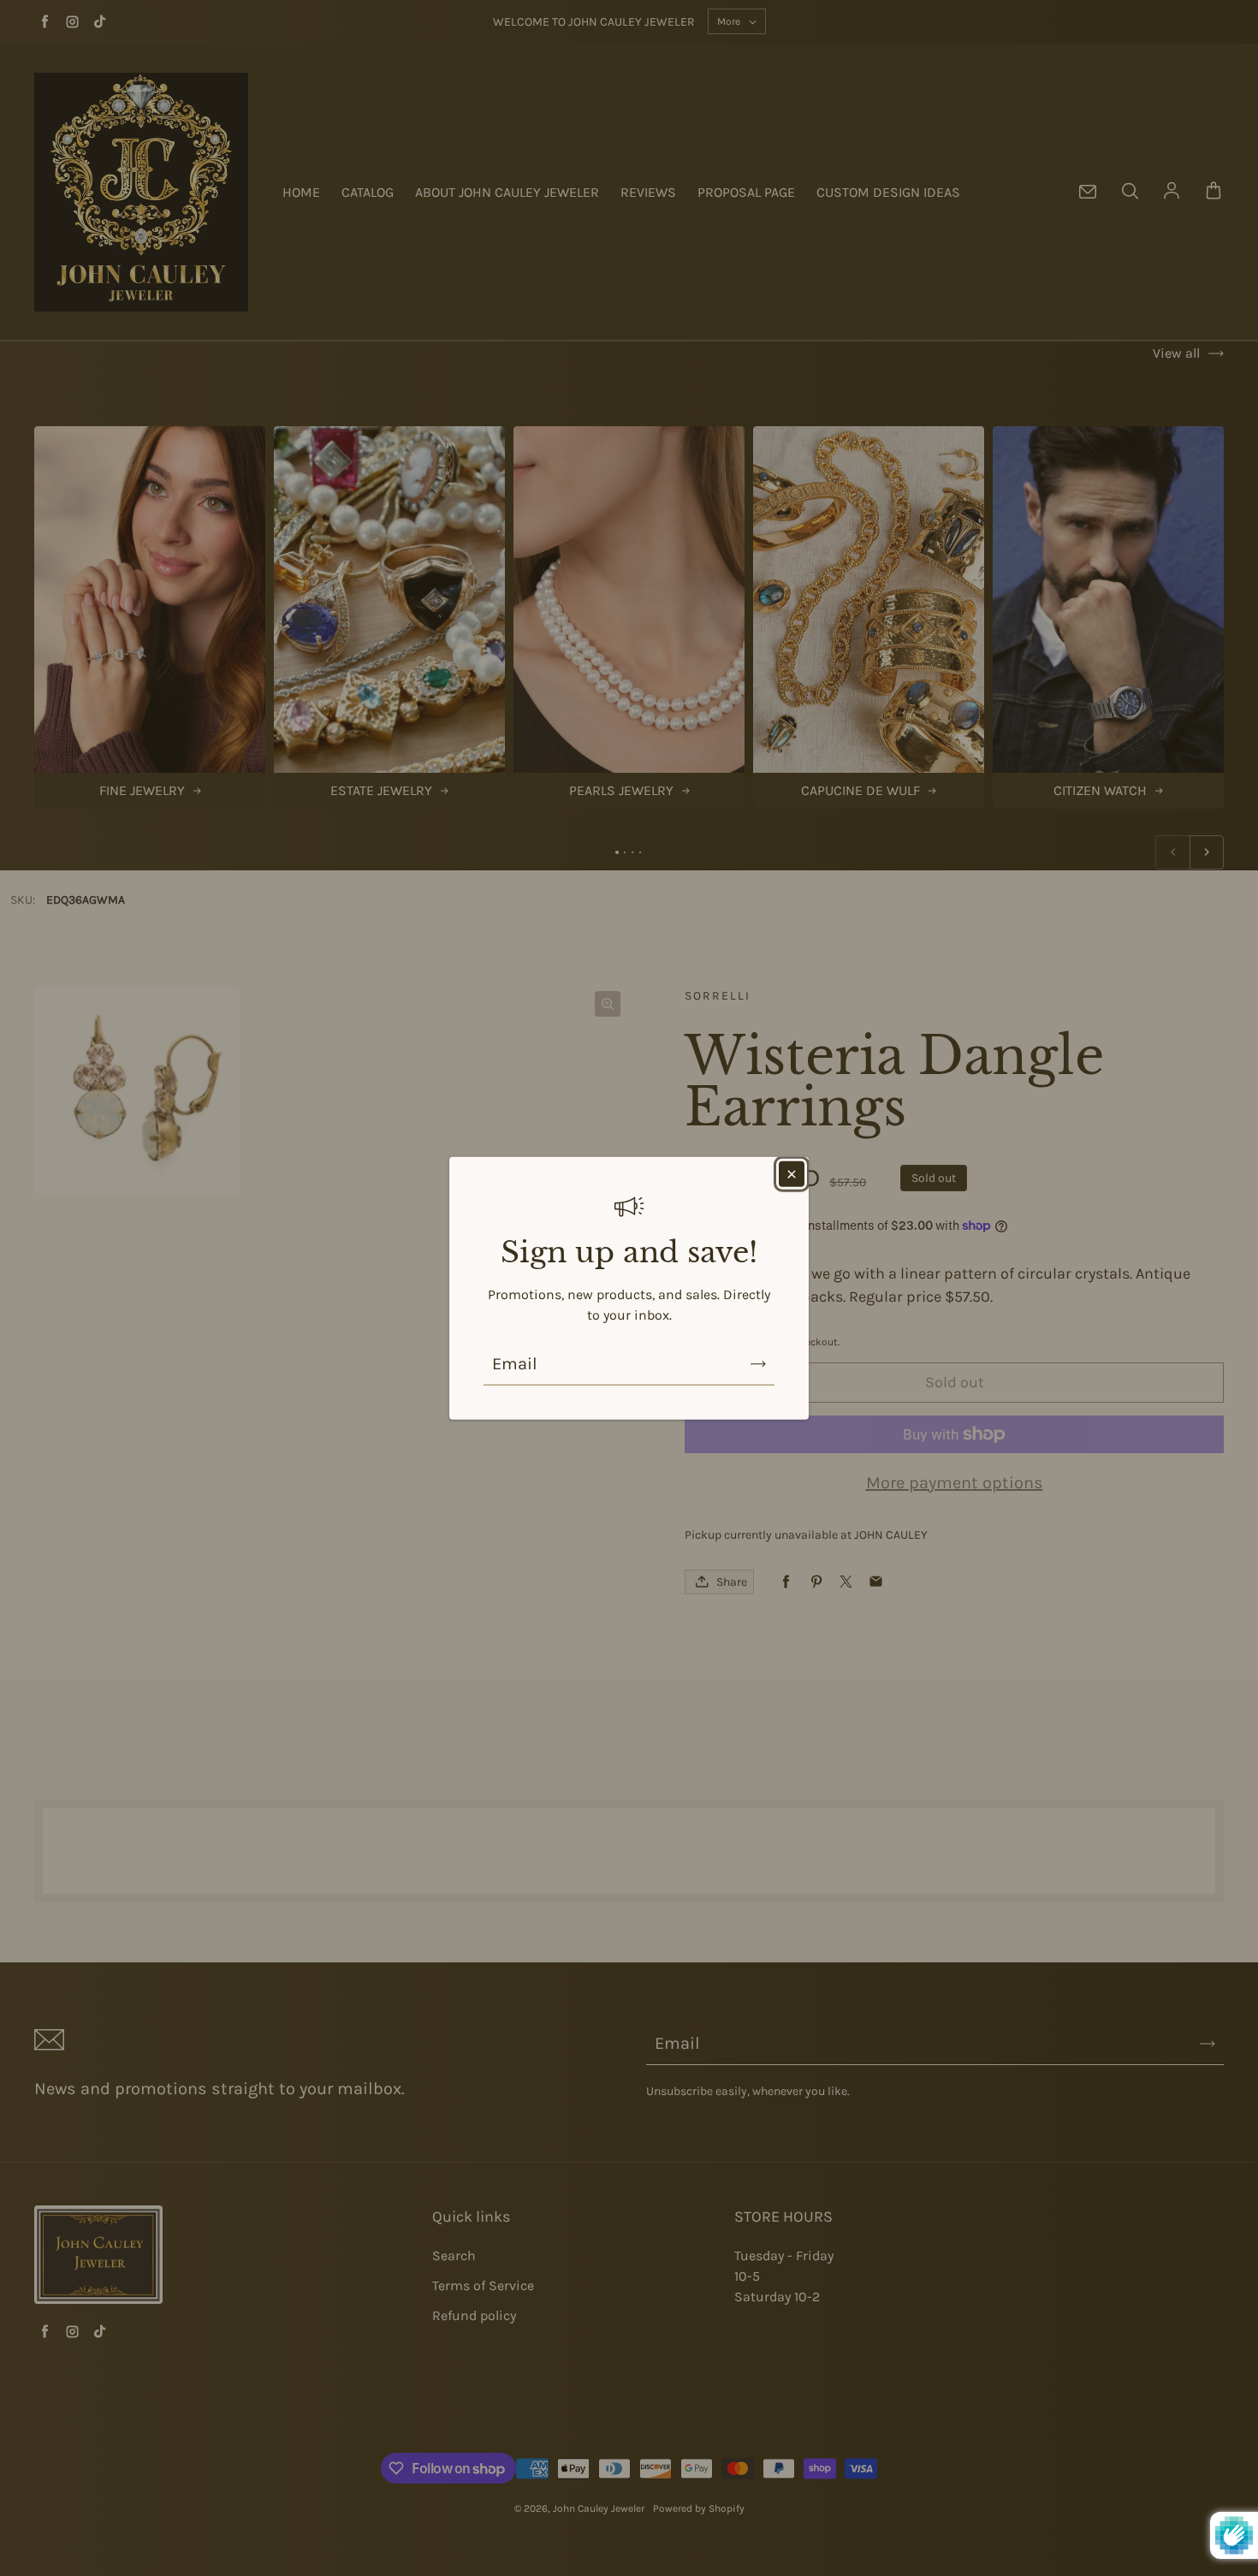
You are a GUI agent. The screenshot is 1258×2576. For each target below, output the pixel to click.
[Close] (792, 1174)
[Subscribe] (758, 1363)
